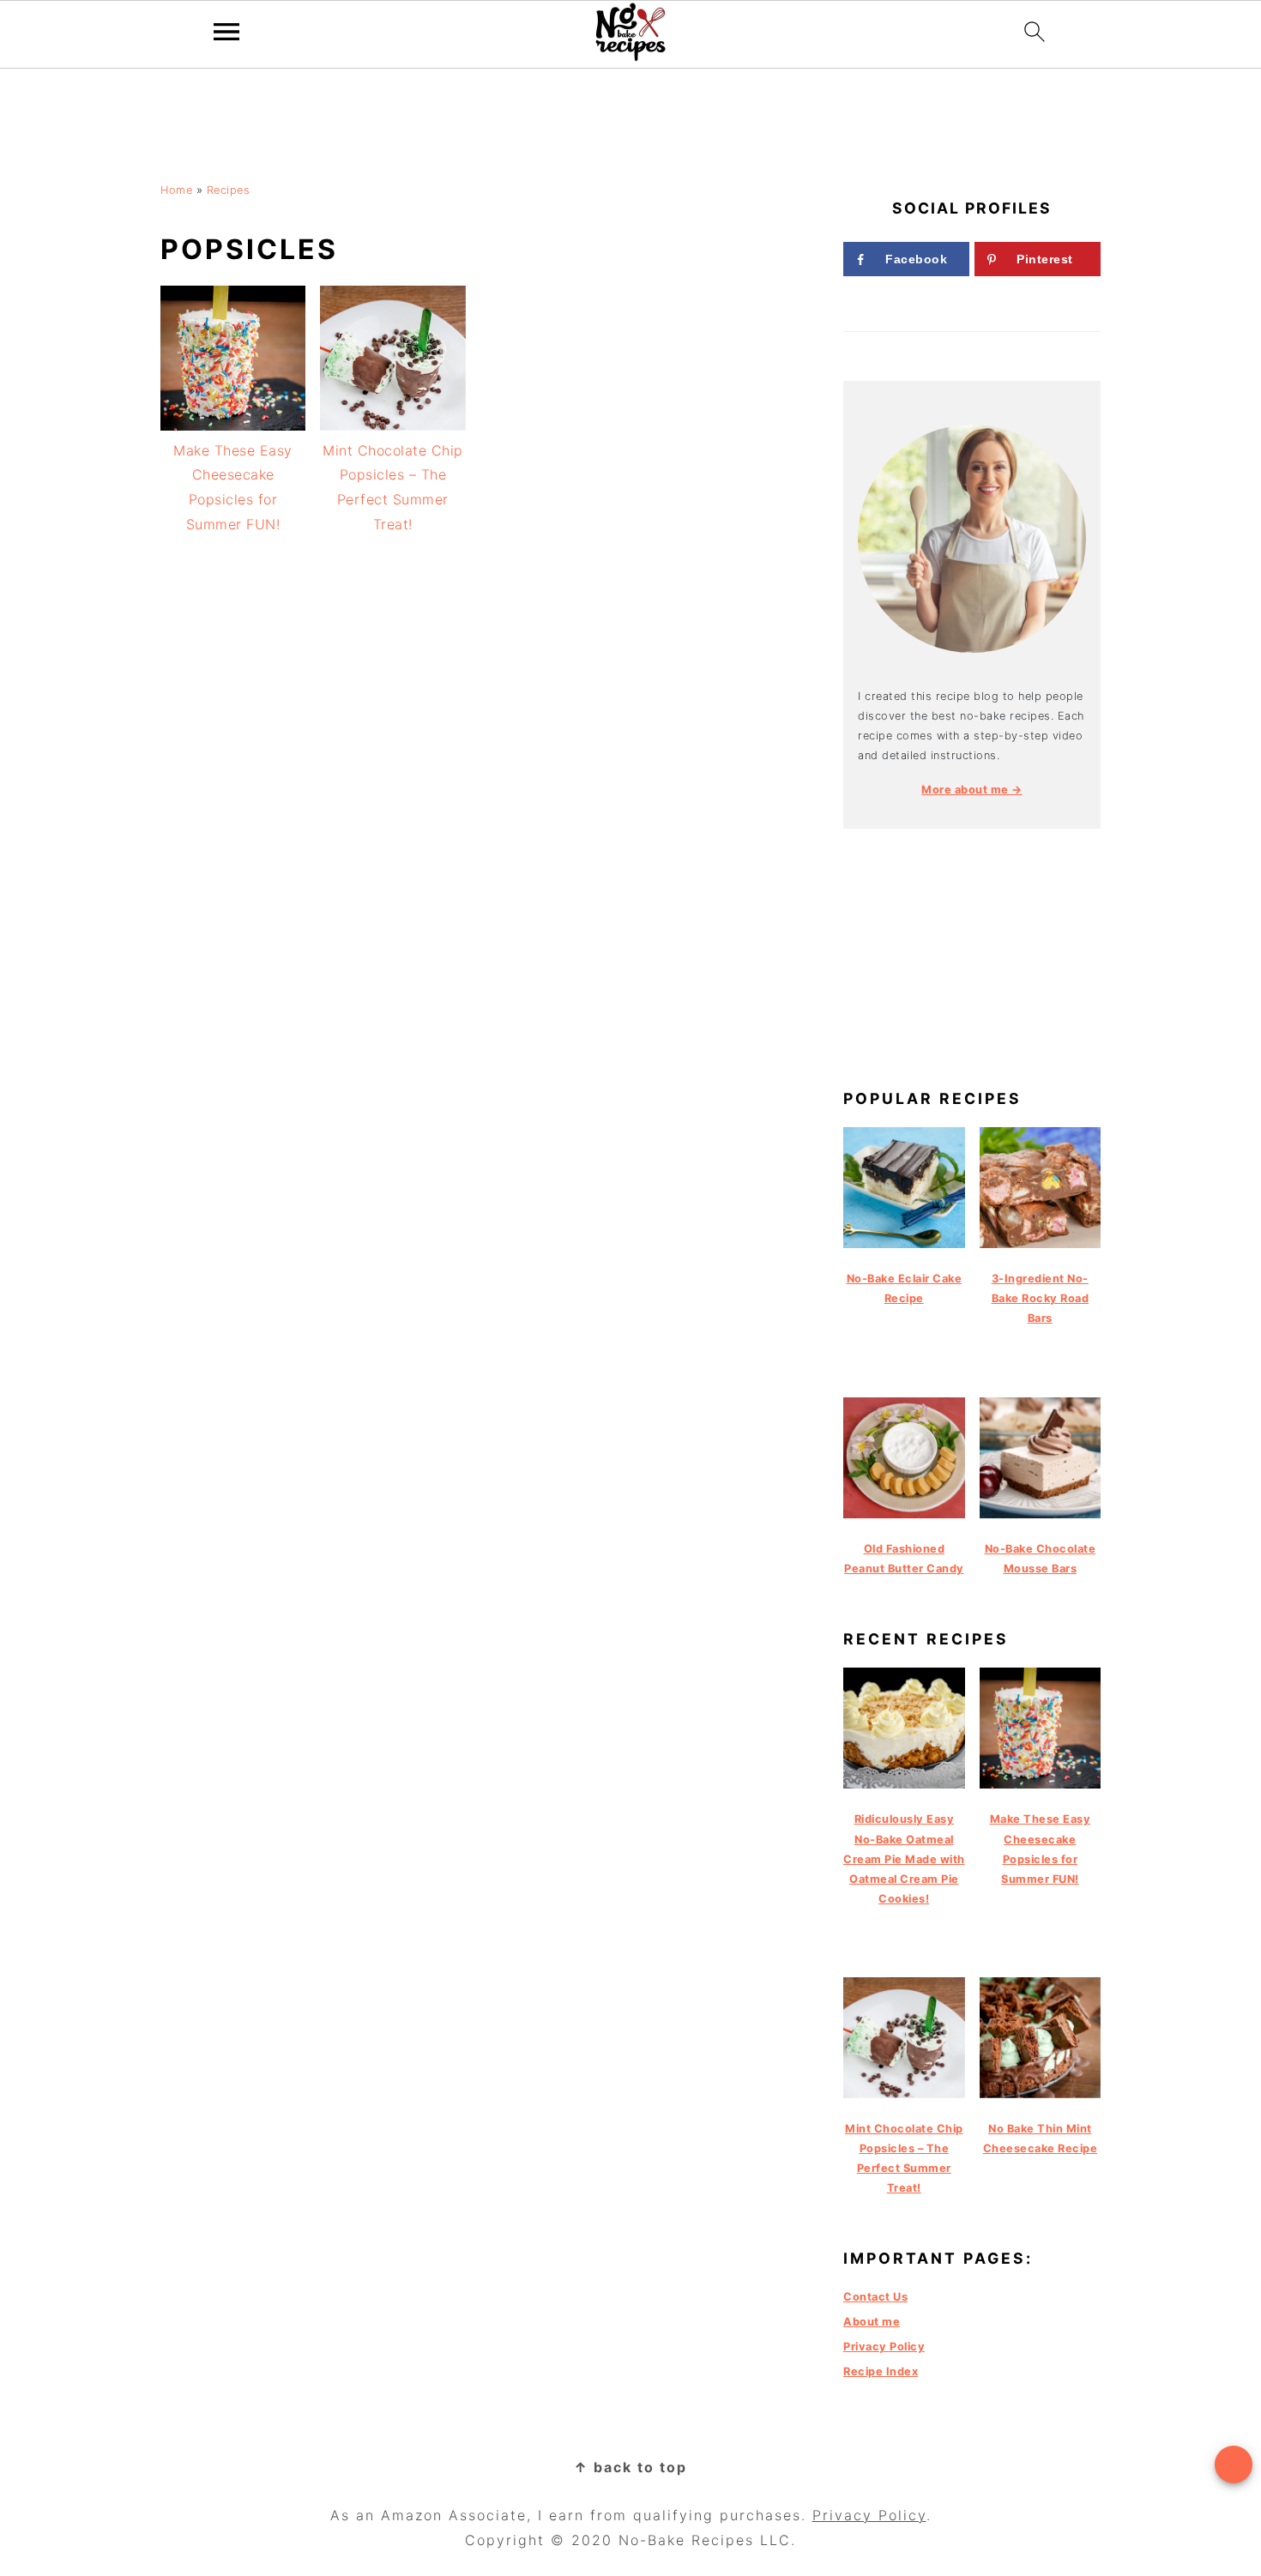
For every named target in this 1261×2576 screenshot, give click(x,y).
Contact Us (875, 2297)
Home (176, 190)
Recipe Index (881, 2371)
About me (872, 2322)
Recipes (229, 190)
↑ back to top (630, 2467)
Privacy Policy (884, 2347)
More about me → (972, 790)
